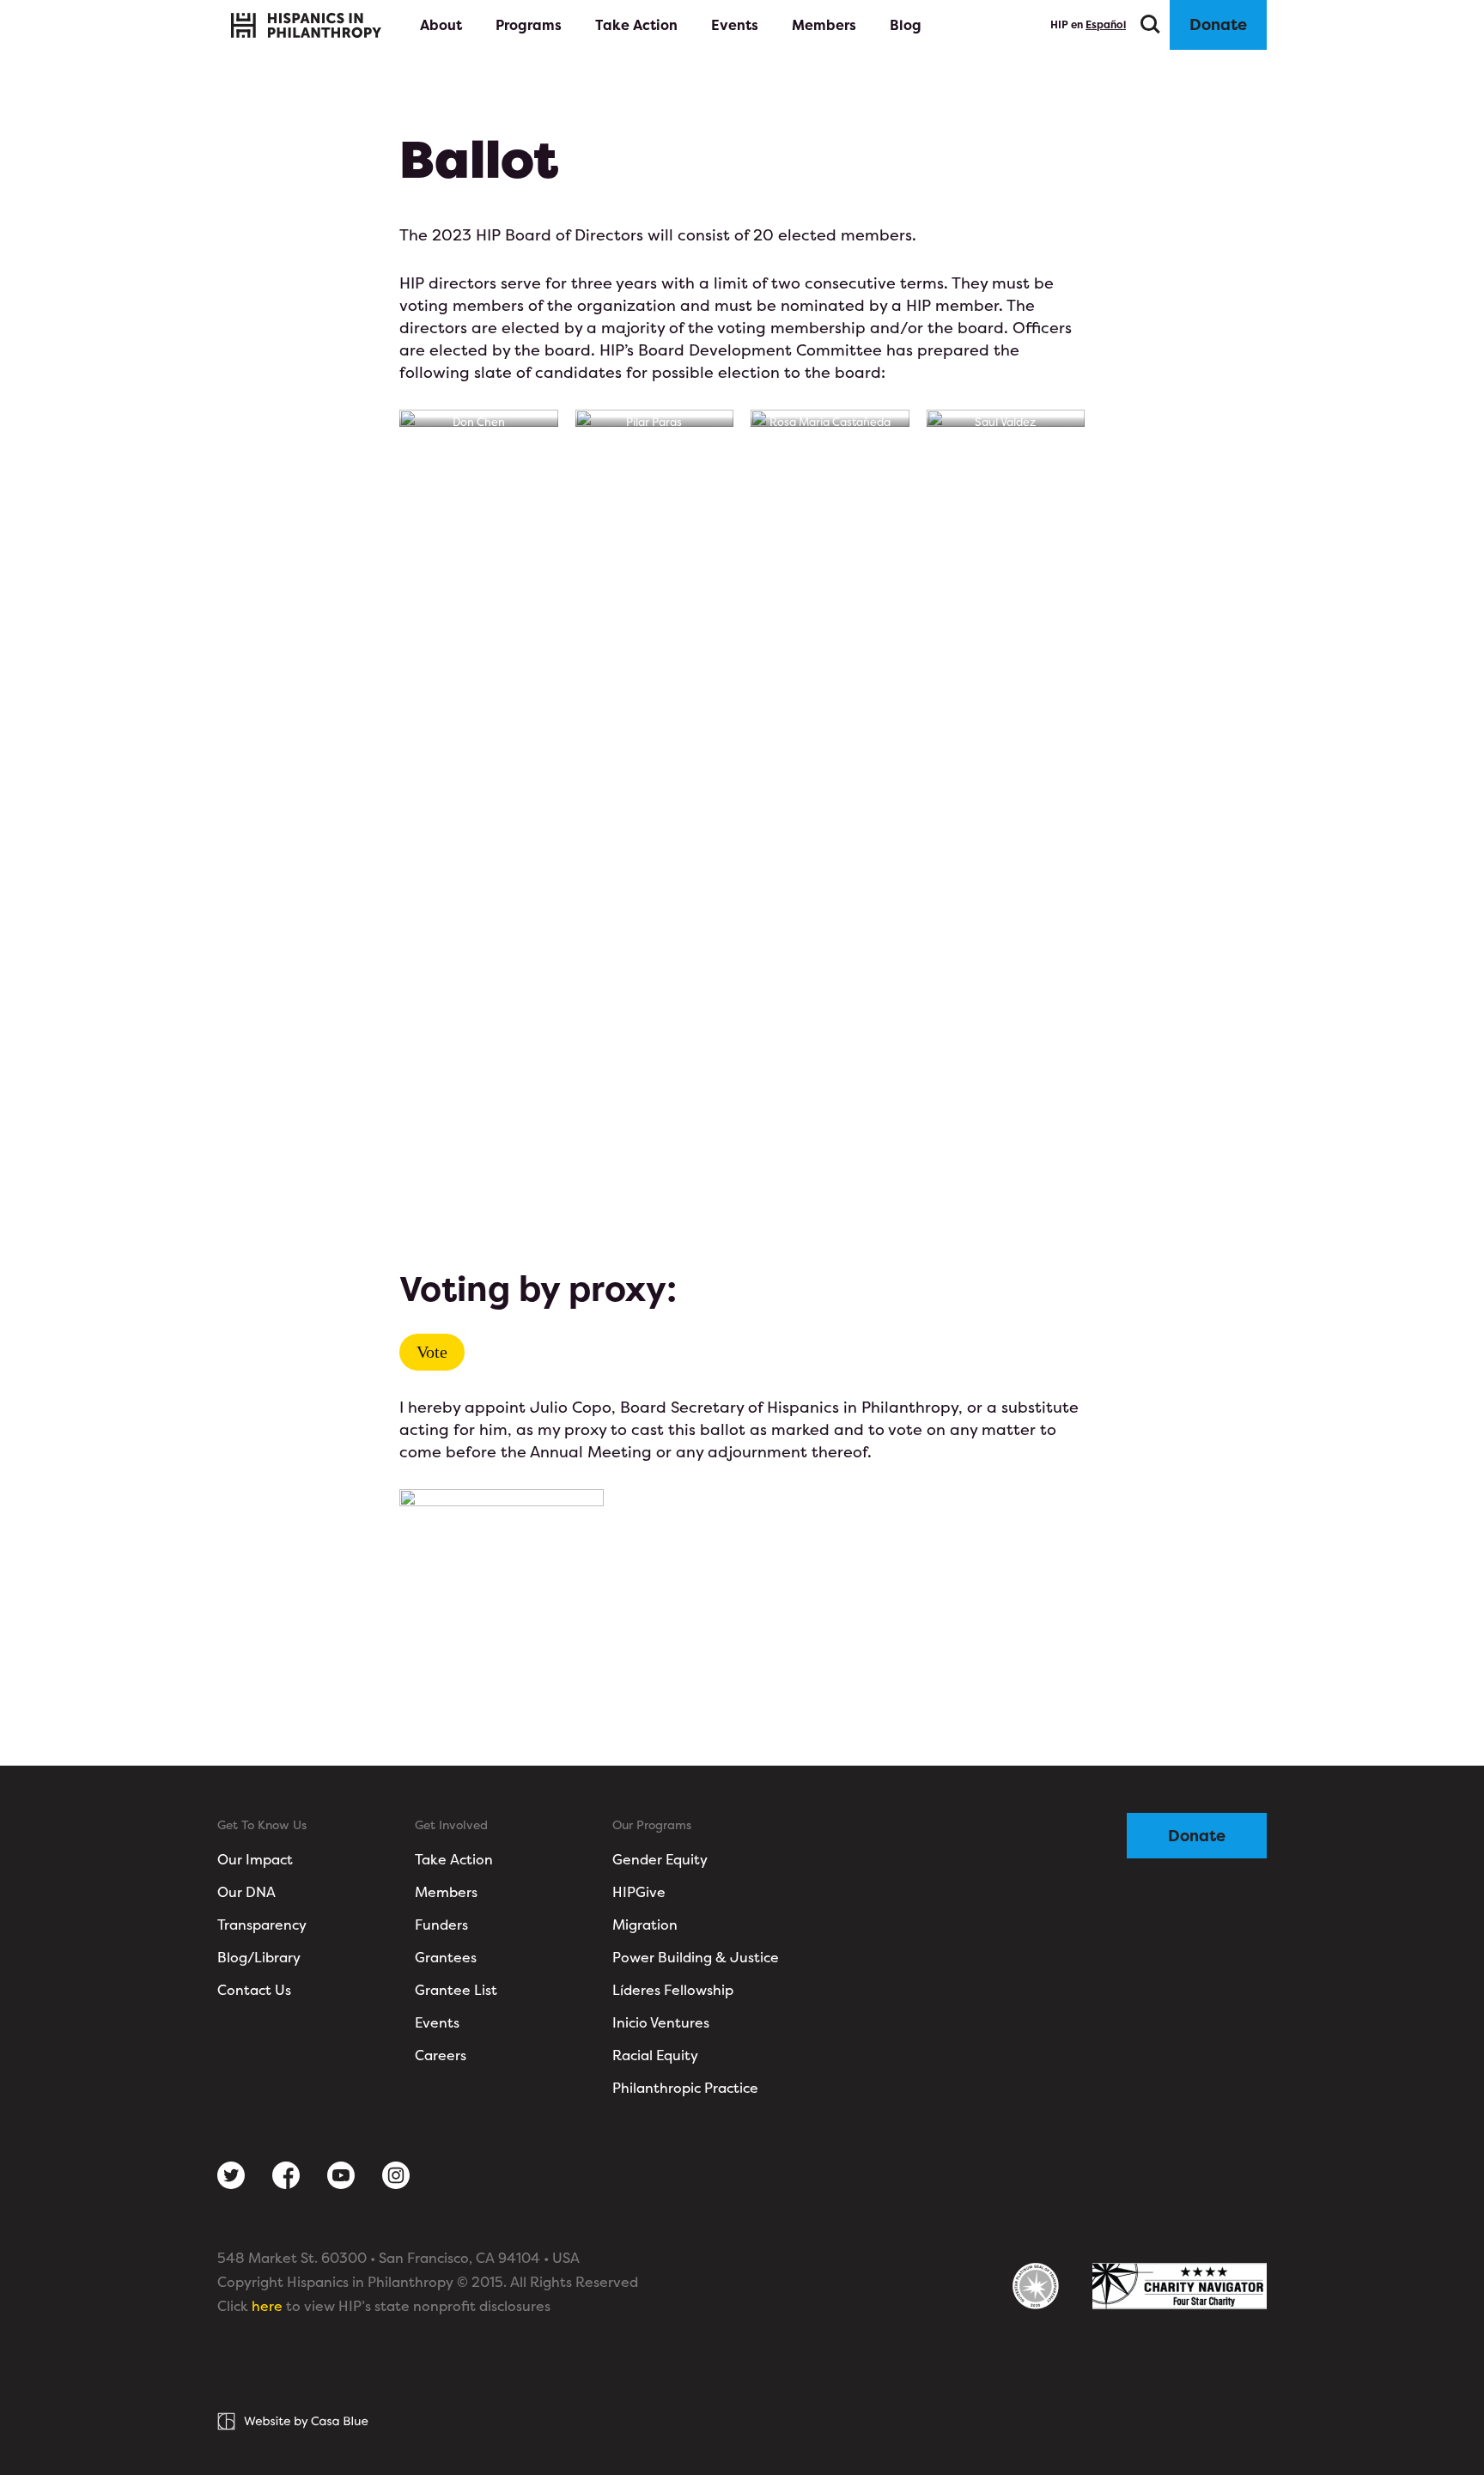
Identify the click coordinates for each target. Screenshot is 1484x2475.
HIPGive (639, 1892)
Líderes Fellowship (673, 1990)
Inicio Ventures (661, 2022)
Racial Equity (655, 2055)
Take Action (636, 25)
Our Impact (255, 1859)
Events (735, 25)
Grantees (446, 1957)
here (267, 2306)
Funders (441, 1925)
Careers (441, 2055)
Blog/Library (259, 1957)
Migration (645, 1925)
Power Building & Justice (696, 1957)
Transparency (262, 1925)
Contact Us (254, 1990)
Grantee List (456, 1990)
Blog (906, 25)
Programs (529, 25)
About (443, 25)
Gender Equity (660, 1859)
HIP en (1088, 24)
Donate (1218, 24)
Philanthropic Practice (685, 2088)
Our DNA (246, 1892)
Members (824, 25)
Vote (432, 1352)
